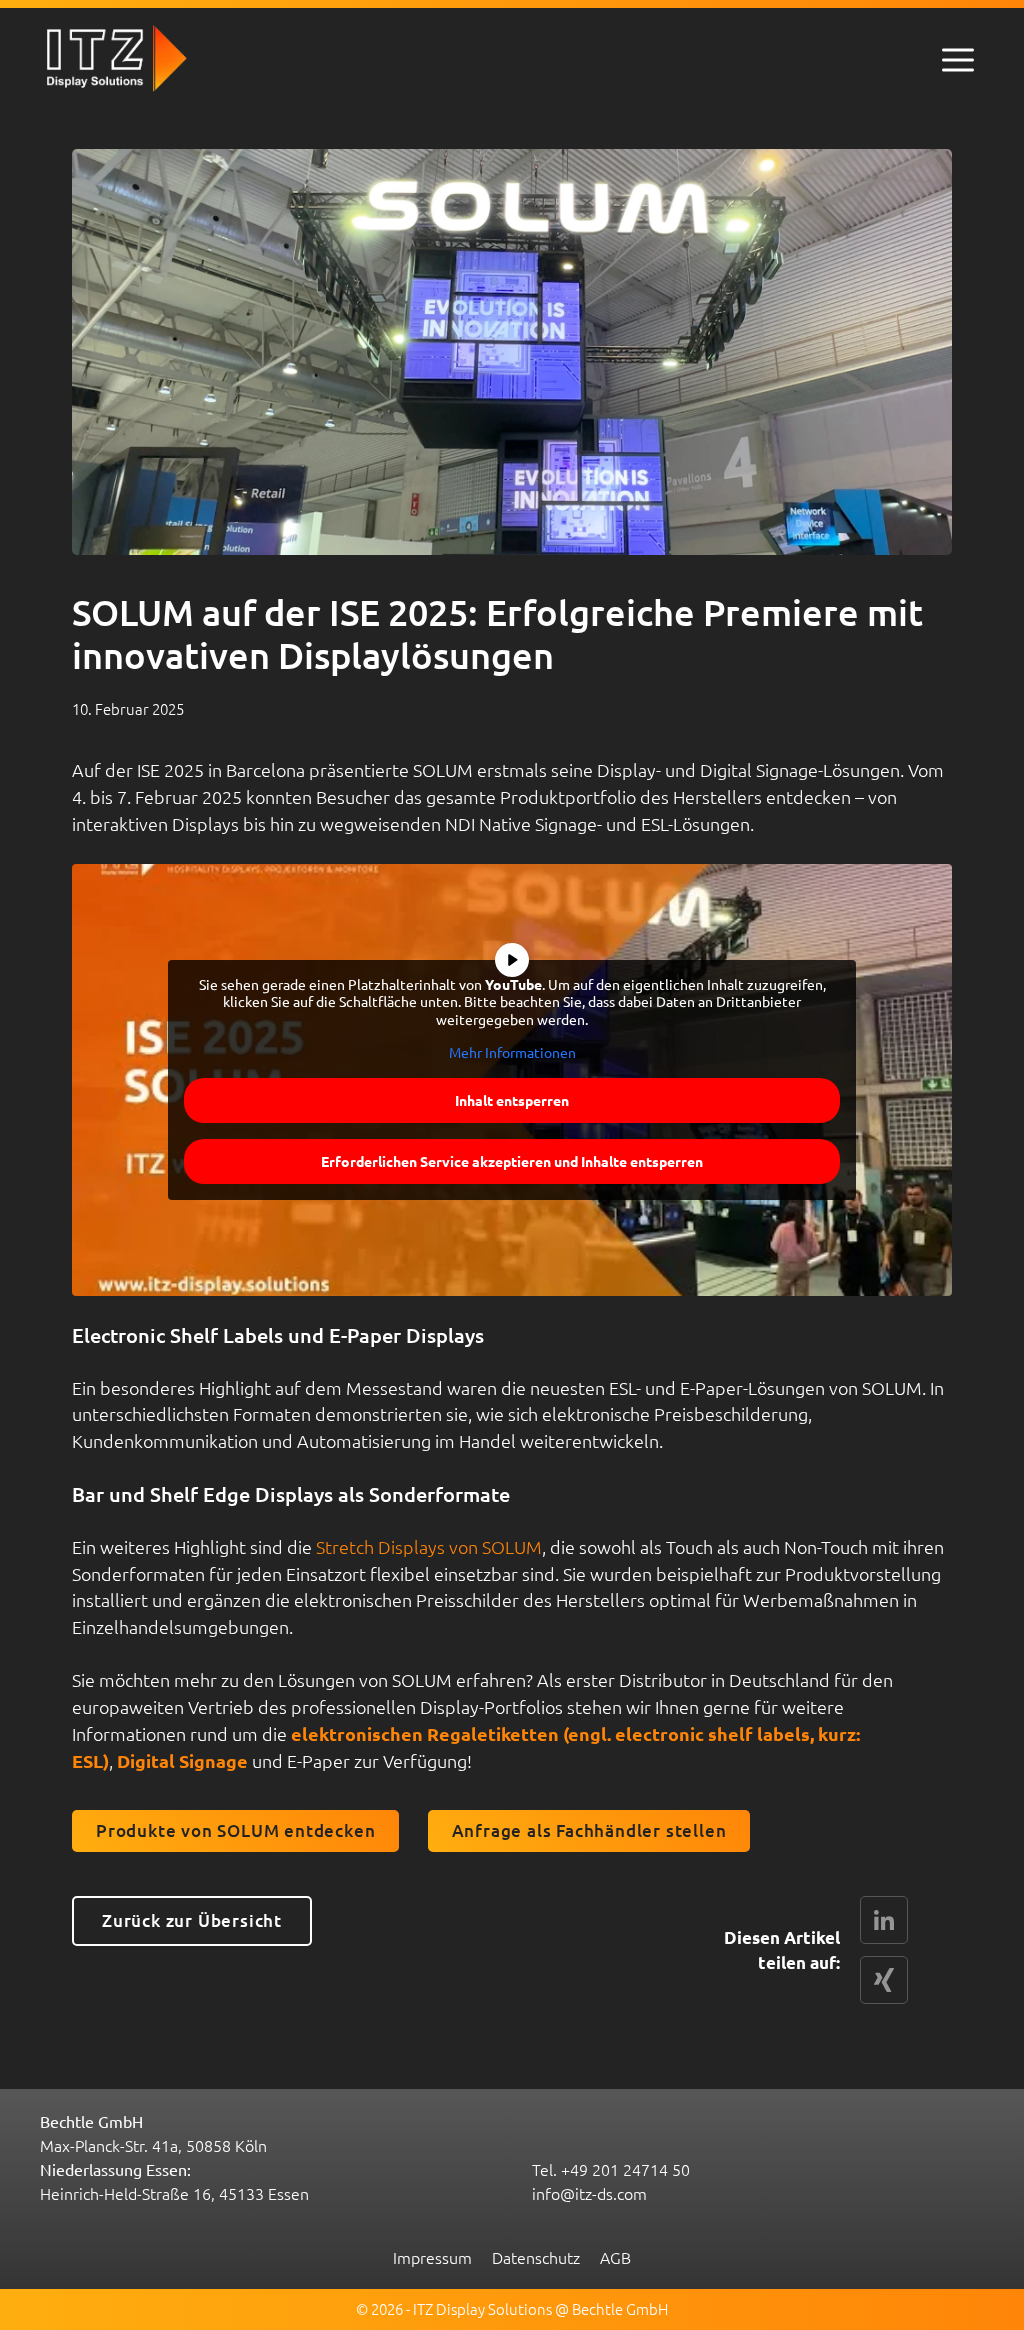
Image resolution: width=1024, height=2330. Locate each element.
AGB (615, 2257)
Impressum (432, 2257)
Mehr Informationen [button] (512, 1052)
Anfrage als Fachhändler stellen (589, 1830)
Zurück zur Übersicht (192, 1920)
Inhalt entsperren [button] (512, 1100)
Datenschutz (536, 2257)
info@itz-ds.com (589, 2193)
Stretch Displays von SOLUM (429, 1546)
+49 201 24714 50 (625, 2169)
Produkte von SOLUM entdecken (235, 1830)
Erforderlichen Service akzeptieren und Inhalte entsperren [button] (512, 1161)
